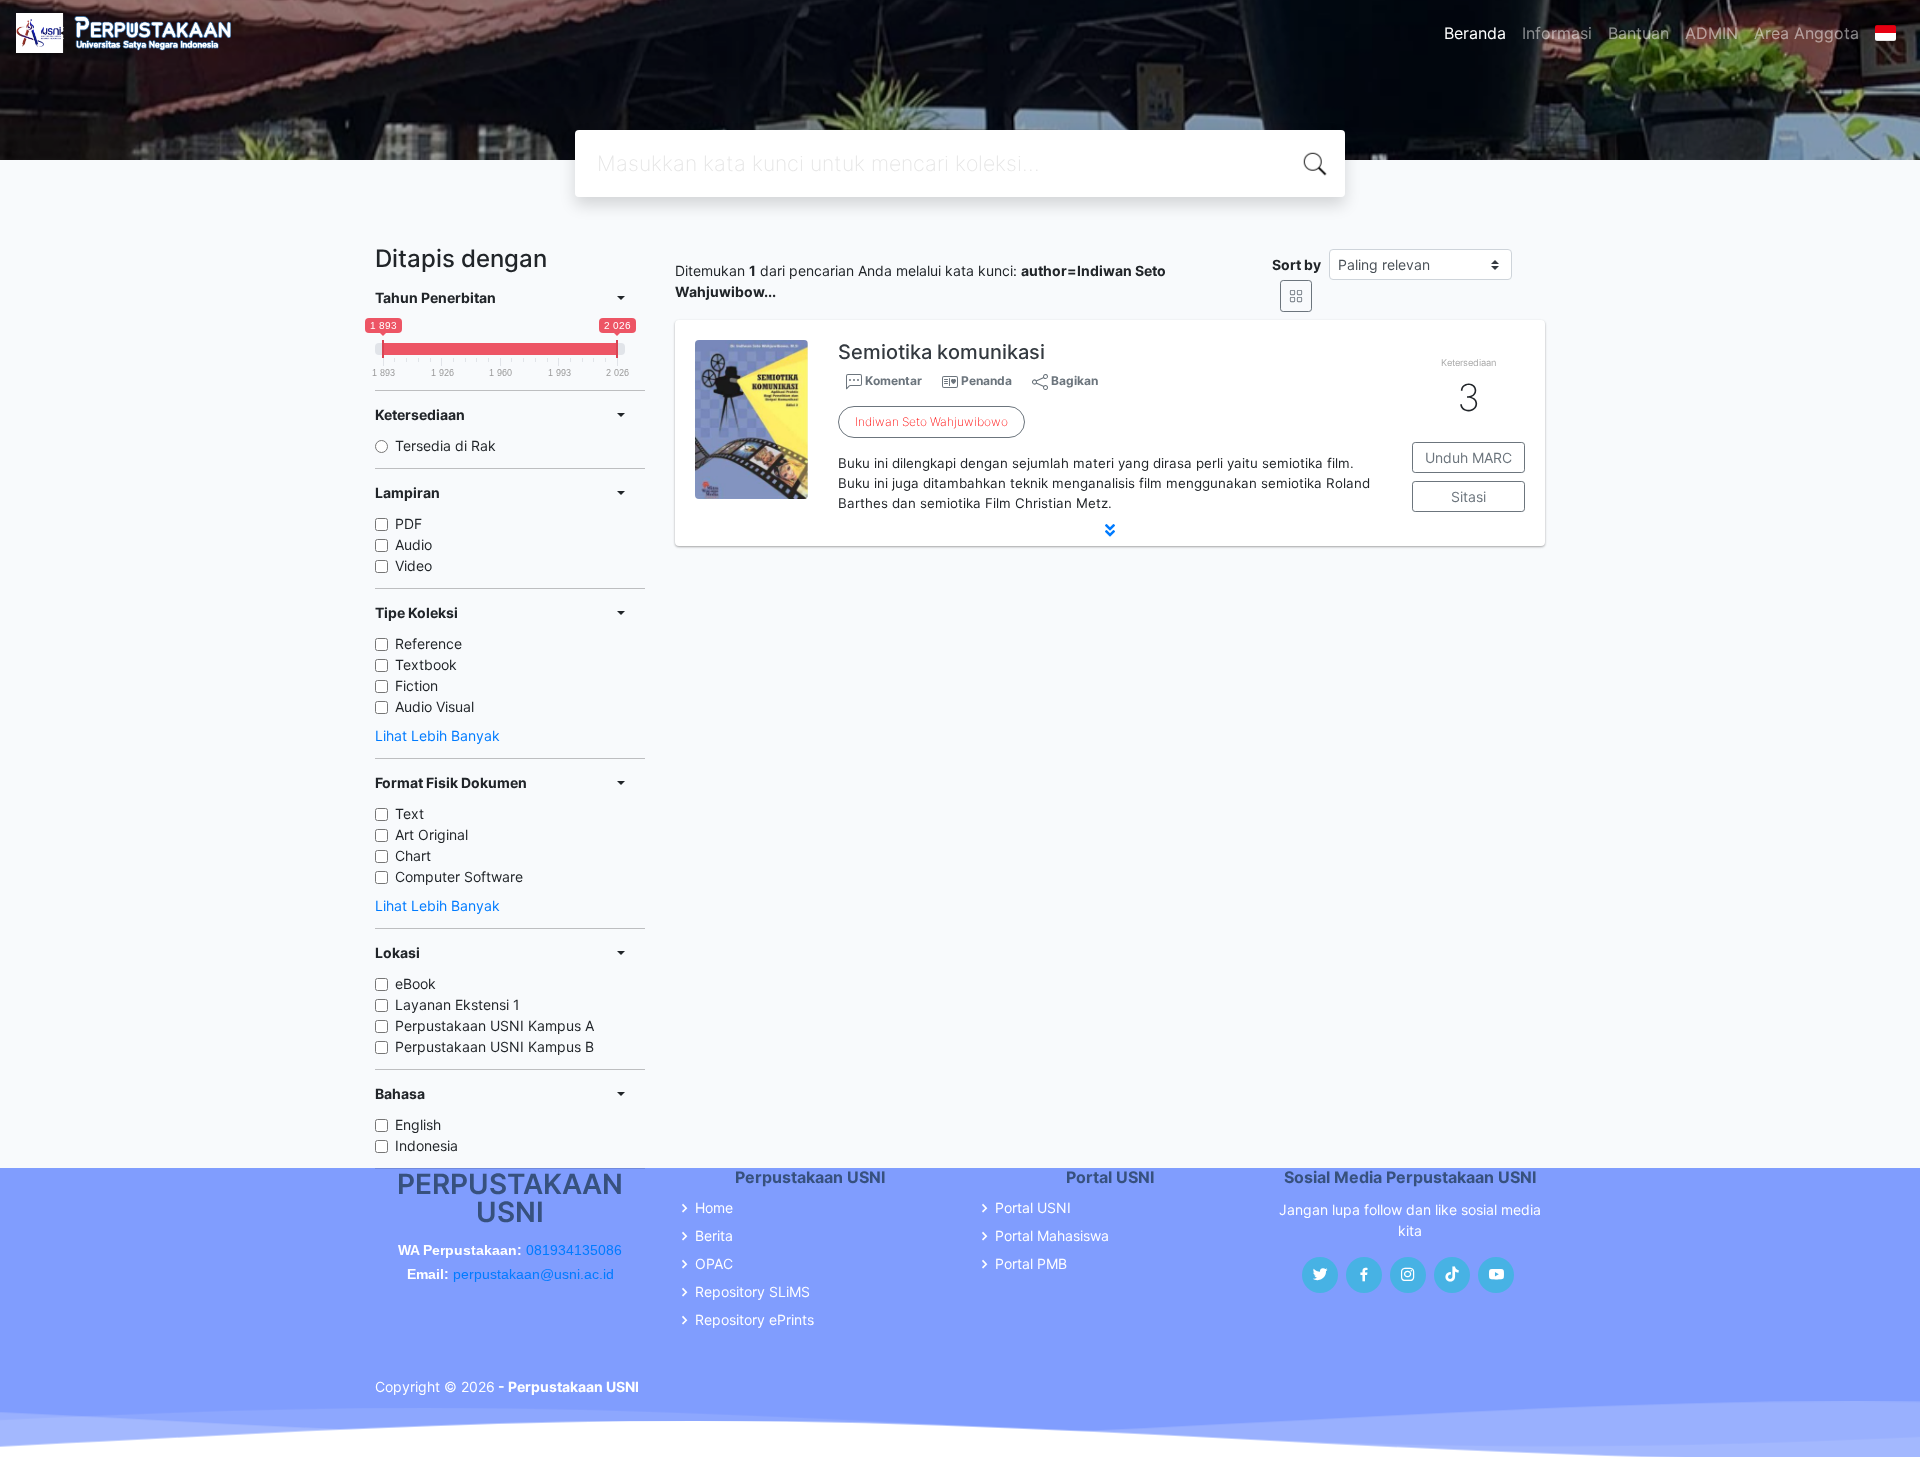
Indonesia (426, 1145)
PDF (408, 523)
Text (409, 813)
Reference (428, 643)
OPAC (714, 1264)
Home (714, 1208)
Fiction (416, 685)
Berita (714, 1236)
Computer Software (459, 876)
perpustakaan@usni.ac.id (533, 1274)
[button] (1110, 530)
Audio (413, 544)
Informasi (1557, 33)
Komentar (892, 380)
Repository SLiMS (752, 1292)
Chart (413, 855)
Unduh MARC (1468, 457)
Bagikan (1073, 380)
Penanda (986, 380)
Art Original (431, 834)
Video (413, 565)
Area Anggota (1806, 33)
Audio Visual (434, 706)
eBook (415, 983)
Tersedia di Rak (445, 445)
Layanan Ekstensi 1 (457, 1004)
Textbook (426, 664)
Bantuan (1638, 33)
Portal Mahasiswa (1052, 1236)
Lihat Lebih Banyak (437, 735)
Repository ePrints (754, 1320)
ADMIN (1711, 33)
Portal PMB (1031, 1264)
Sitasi (1468, 496)
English (418, 1124)
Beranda (1475, 33)
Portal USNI (1033, 1208)
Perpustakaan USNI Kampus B (494, 1046)
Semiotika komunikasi (941, 352)
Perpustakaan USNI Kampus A (494, 1025)
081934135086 (574, 1250)
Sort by (1296, 264)
